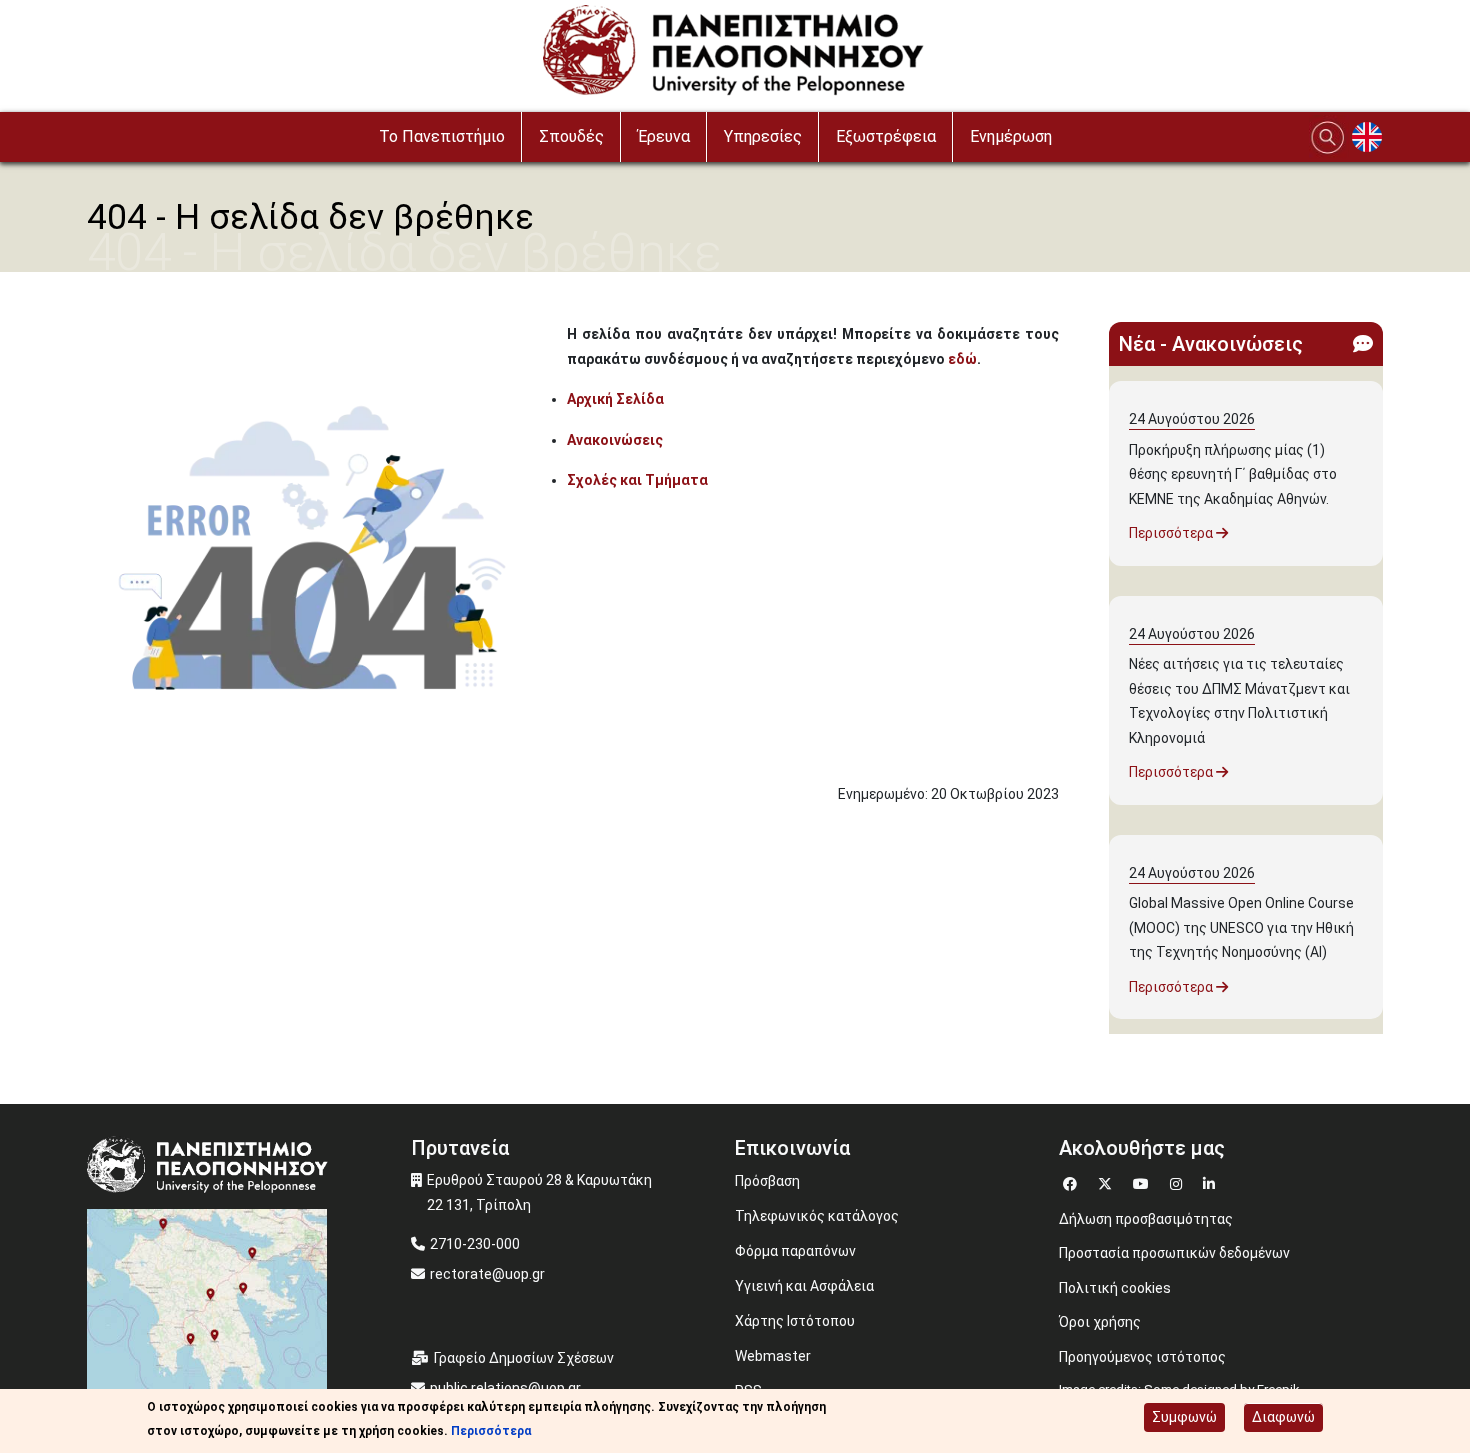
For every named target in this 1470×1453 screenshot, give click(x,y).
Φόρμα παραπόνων (795, 1251)
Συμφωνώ (1184, 1417)
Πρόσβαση (767, 1181)
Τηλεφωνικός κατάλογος (817, 1216)
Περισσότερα (1172, 533)
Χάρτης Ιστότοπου (795, 1321)
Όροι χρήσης (1100, 1322)
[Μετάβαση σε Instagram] (1178, 1181)
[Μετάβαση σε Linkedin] (1211, 1181)
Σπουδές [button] (571, 136)
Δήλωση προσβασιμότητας (1146, 1219)
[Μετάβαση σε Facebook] (1072, 1181)
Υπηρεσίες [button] (763, 136)
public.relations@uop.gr (505, 1388)
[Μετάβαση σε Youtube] (1143, 1181)
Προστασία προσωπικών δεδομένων (1174, 1253)
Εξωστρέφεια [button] (886, 136)
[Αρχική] (735, 55)
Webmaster (773, 1356)
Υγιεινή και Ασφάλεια (804, 1286)
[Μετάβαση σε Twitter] (1107, 1181)
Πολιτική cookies (1115, 1288)
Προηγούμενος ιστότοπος (1142, 1357)
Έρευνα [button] (664, 136)
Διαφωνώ (1283, 1417)
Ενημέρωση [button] (1011, 136)
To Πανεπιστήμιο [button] (442, 136)
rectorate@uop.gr (487, 1274)
